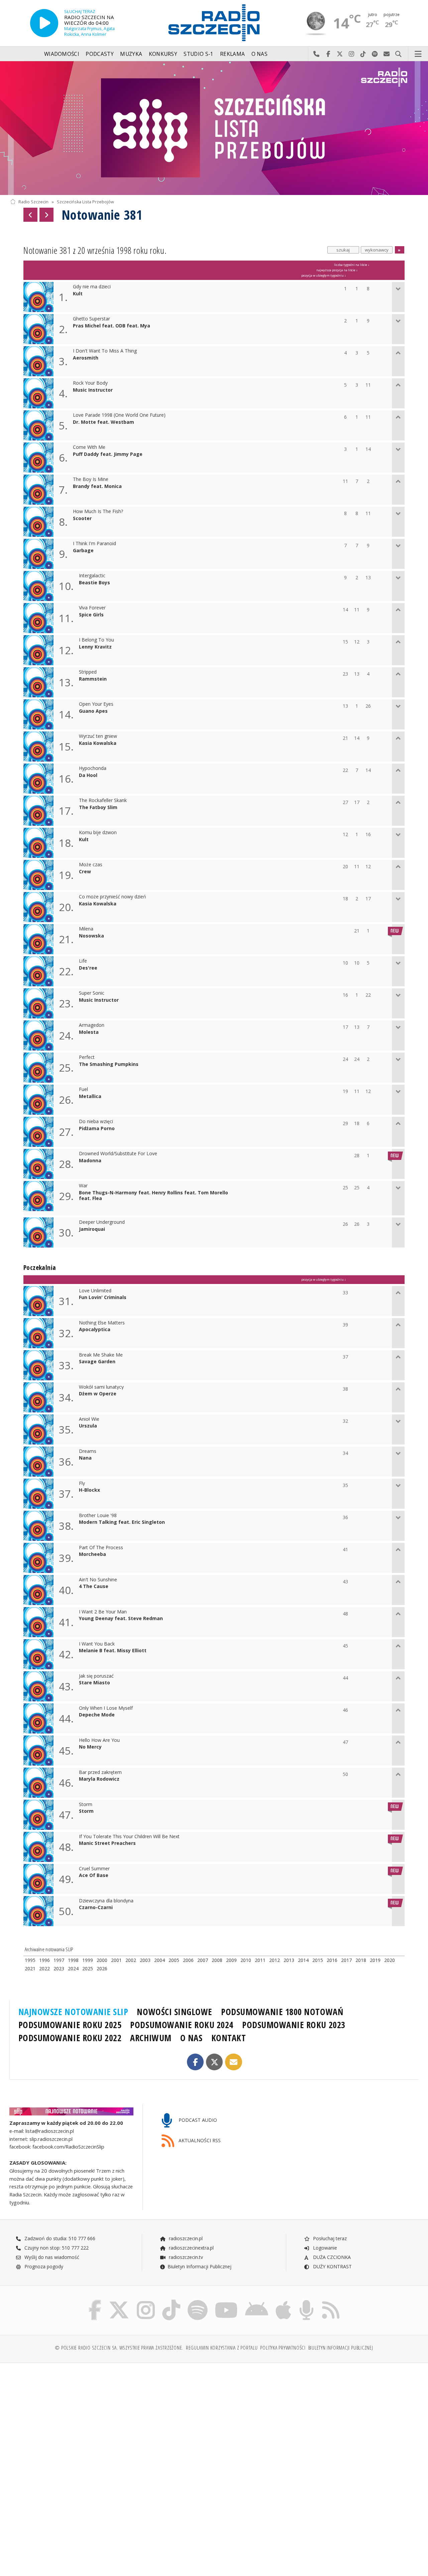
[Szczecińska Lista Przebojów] (214, 128)
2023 (59, 1968)
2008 (217, 1960)
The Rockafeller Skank (103, 801)
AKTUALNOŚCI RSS (199, 2140)
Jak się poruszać (96, 1676)
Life (83, 961)
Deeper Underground (102, 1222)
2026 (102, 1968)
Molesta (89, 1032)
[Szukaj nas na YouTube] (227, 2301)
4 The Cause (94, 1587)
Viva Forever (92, 608)
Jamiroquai (92, 1229)
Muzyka (131, 54)
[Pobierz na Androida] (257, 2301)
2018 (361, 1960)
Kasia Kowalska (98, 743)
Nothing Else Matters (102, 1323)
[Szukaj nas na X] (119, 2301)
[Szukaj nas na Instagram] (146, 2301)
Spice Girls (91, 615)
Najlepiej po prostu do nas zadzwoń (316, 54)
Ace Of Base (94, 1875)
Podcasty (99, 54)
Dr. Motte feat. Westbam (103, 422)
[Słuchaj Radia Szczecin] (44, 23)
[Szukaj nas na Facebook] (95, 2301)
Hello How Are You (99, 1740)
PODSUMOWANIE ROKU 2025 (70, 2025)
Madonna (90, 1161)
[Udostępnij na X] (215, 2062)
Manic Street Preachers (107, 1843)
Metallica (90, 1097)
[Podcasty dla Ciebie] (306, 2301)
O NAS (191, 2038)
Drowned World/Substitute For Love (118, 1154)
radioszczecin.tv (185, 2257)
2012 (275, 1960)
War (83, 1186)
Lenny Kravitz (95, 647)
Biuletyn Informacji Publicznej (199, 2266)
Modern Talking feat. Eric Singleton (122, 1522)
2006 (188, 1960)
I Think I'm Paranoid (94, 544)
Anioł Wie (89, 1419)
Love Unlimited (95, 1291)
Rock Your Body (90, 383)
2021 (30, 1968)
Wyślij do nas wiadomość (387, 54)
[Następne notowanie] (46, 215)
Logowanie (324, 2248)
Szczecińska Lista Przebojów (85, 202)
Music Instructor (93, 390)
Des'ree (88, 968)
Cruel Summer (94, 1869)
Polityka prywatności (283, 2348)
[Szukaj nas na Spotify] (198, 2301)
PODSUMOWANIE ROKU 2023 (294, 2025)
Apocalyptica (95, 1330)
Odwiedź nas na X (340, 54)
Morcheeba (92, 1554)
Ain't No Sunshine (98, 1580)
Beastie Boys (94, 583)
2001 (116, 1960)
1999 (88, 1960)
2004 (159, 1960)
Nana (85, 1458)
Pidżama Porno (97, 1129)
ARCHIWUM (151, 2038)
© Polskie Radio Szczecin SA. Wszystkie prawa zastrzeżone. (119, 2348)
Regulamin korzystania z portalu (222, 2348)
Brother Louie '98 (98, 1516)
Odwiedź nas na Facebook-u (328, 54)
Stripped (88, 672)
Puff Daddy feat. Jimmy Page (108, 454)
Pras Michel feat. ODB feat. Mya (112, 326)
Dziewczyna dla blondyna (106, 1901)
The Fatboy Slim (98, 808)
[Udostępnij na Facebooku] (195, 2062)
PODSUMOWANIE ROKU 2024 (182, 2025)
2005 (174, 1960)
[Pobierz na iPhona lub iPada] (283, 2301)
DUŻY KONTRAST (332, 2266)
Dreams (88, 1451)
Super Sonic (92, 993)
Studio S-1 (198, 54)
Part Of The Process (101, 1548)
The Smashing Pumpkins (109, 1064)
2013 (289, 1960)
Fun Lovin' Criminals (103, 1298)
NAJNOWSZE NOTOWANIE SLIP (73, 2012)
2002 (131, 1960)
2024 (73, 1968)
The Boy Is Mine (91, 479)
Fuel (83, 1089)
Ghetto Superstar (91, 319)
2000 (102, 1960)
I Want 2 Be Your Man (103, 1612)
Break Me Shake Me (101, 1355)
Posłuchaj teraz (329, 2238)
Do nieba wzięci (96, 1122)
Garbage (83, 551)
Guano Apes (93, 711)
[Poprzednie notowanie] (30, 215)
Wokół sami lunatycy (101, 1387)
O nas (260, 54)
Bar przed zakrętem (100, 1772)
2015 (318, 1960)
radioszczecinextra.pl (191, 2248)
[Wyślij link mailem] (234, 2062)
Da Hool (88, 775)
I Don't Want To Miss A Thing (105, 351)
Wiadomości (62, 54)
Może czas (91, 865)
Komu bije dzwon (98, 833)
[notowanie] (71, 2111)
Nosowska (91, 936)
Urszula (88, 1426)
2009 (231, 1960)
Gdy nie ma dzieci (92, 287)
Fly (82, 1483)
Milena (86, 929)
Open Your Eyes (96, 704)
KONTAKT (229, 2038)
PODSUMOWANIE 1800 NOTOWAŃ (282, 2012)
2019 (375, 1960)
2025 (88, 1968)
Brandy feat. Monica (97, 486)
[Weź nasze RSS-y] (331, 2301)
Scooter (82, 519)
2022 (44, 1968)
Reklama (232, 54)
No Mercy (90, 1747)
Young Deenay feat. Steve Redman (121, 1619)
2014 (303, 1960)
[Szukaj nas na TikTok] (171, 2301)
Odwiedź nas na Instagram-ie (352, 54)
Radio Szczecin (33, 202)
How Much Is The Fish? (98, 512)
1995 (30, 1960)
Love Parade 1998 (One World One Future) (119, 415)
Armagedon (92, 1025)
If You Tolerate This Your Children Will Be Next (129, 1837)
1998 (73, 1960)
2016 (332, 1960)
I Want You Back (97, 1644)
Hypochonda (93, 768)
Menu (418, 54)
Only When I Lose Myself (106, 1708)
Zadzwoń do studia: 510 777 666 (59, 2238)
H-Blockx (89, 1490)
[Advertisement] (111, 2419)
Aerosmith (86, 358)
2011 (260, 1960)
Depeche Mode (97, 1715)
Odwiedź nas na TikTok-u (363, 54)
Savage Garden (97, 1362)
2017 (346, 1960)
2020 (390, 1960)
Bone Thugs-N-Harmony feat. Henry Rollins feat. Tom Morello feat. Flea (153, 1196)
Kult (78, 294)
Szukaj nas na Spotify (375, 54)
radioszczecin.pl (185, 2238)
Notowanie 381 (102, 215)
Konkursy (163, 54)
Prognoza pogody (43, 2266)
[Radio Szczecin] (214, 23)
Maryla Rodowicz (99, 1779)
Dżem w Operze (98, 1394)
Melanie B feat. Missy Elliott (113, 1651)
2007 (203, 1960)
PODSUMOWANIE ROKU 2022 (70, 2038)
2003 (145, 1960)
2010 (246, 1960)
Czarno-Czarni (96, 1908)
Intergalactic (92, 576)
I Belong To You (96, 640)
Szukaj (398, 54)
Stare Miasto (94, 1683)
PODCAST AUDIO (197, 2120)
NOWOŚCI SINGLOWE (174, 2012)
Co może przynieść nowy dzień (113, 897)
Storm (86, 1805)
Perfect (87, 1057)
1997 (59, 1960)
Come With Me (89, 447)
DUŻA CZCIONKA (331, 2257)
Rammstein (93, 679)
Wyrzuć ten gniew (98, 736)
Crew (85, 872)
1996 (44, 1960)
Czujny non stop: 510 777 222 (56, 2248)
